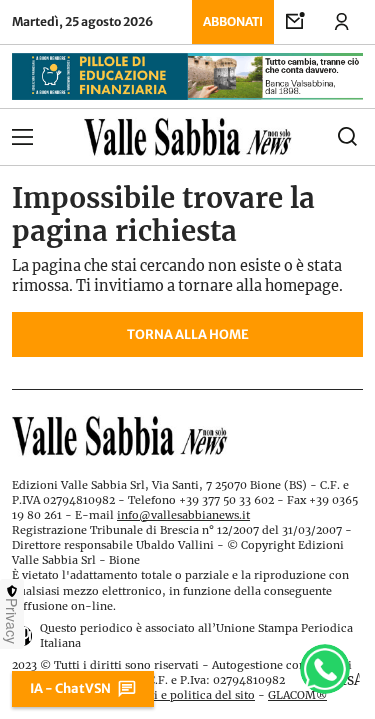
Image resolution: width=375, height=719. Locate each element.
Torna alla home (188, 334)
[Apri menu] (56, 137)
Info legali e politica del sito (178, 695)
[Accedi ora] (341, 22)
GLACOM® (297, 695)
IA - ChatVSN (70, 688)
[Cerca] (319, 137)
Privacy (12, 621)
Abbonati (233, 21)
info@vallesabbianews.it (183, 515)
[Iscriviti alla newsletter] (296, 22)
